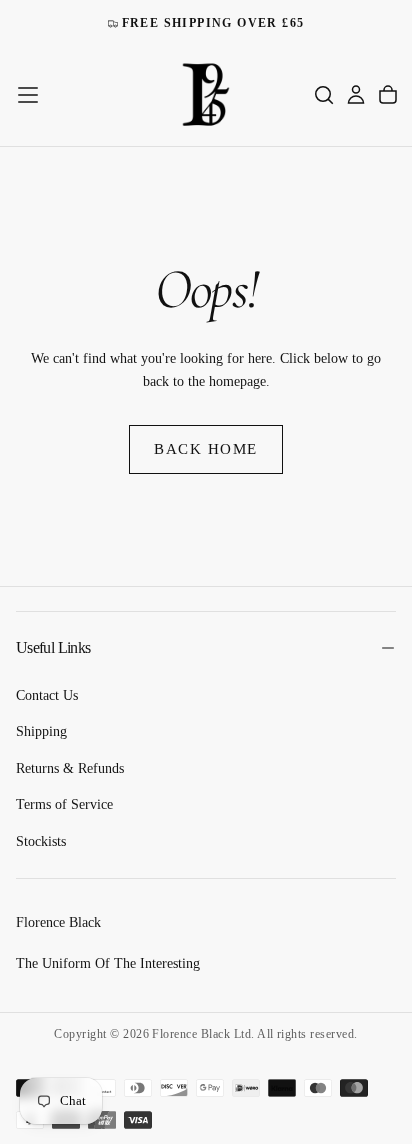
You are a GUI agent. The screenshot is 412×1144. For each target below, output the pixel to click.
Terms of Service (64, 804)
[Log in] (356, 95)
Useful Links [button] (53, 647)
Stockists (41, 841)
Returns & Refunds (70, 768)
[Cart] (388, 95)
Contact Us (47, 695)
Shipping (41, 731)
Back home (206, 449)
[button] (28, 95)
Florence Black (58, 922)
